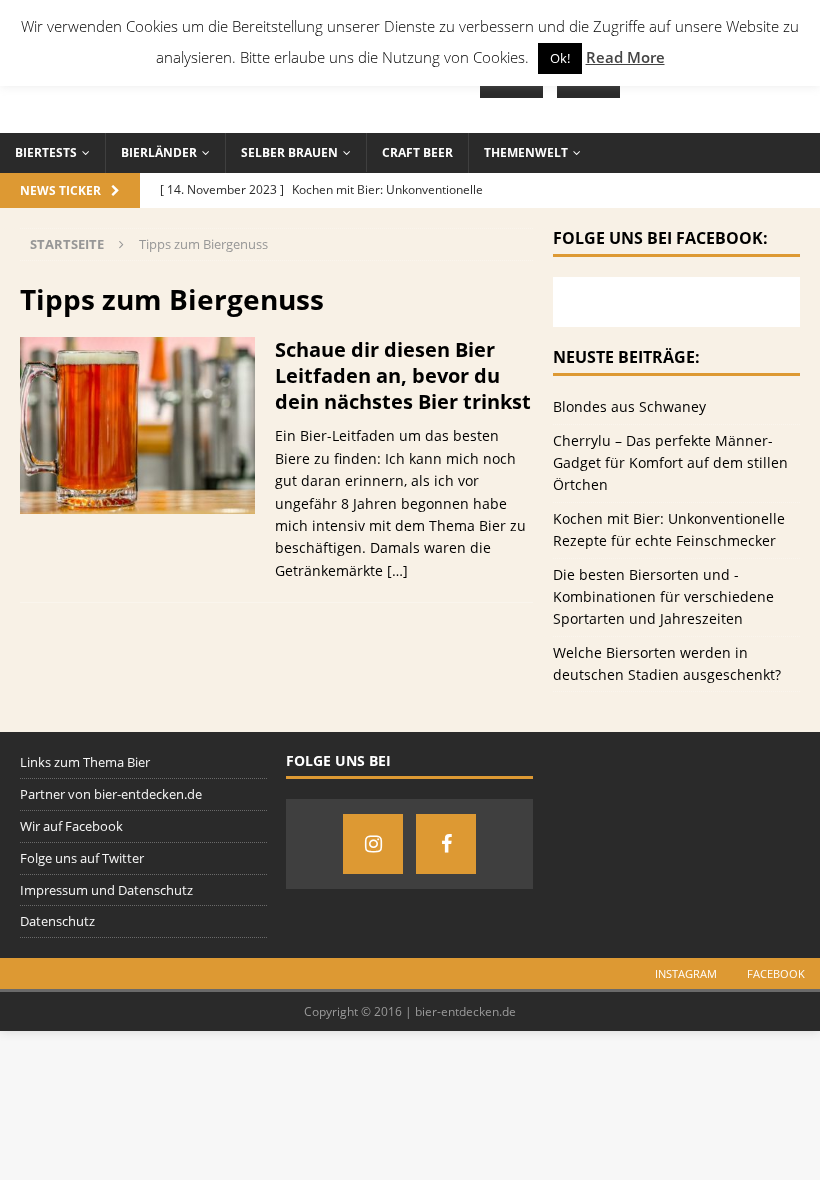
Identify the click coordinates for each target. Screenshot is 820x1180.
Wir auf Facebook (71, 826)
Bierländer (159, 152)
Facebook (776, 973)
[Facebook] (446, 844)
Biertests (46, 152)
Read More (625, 57)
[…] (397, 570)
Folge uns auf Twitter (82, 858)
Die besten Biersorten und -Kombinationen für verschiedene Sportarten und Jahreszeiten (663, 597)
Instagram (686, 973)
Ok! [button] (560, 58)
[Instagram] (373, 844)
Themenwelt (526, 152)
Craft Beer (417, 152)
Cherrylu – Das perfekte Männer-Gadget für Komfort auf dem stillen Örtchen (670, 463)
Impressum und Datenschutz (106, 890)
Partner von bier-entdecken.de (111, 794)
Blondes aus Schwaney (629, 406)
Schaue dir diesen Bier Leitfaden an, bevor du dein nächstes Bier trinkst (403, 375)
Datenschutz (57, 921)
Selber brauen (289, 152)
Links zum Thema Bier (85, 762)
